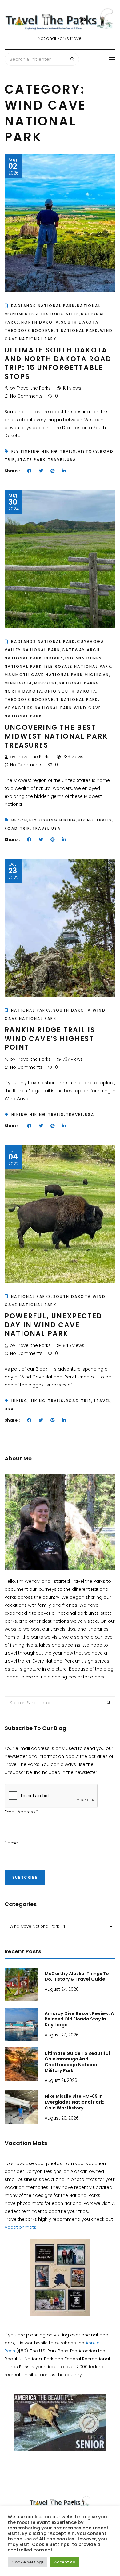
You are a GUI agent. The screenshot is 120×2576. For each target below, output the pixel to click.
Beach (19, 820)
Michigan (97, 675)
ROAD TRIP (18, 828)
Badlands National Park (43, 306)
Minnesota (18, 683)
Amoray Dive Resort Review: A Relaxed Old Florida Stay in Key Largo (79, 2019)
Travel (56, 460)
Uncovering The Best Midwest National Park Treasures (56, 736)
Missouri (46, 683)
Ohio (51, 691)
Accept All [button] (65, 2562)
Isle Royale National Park (78, 666)
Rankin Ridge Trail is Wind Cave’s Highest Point (50, 1039)
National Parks (79, 683)
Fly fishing (26, 451)
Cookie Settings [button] (28, 2562)
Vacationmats (20, 2227)
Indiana (54, 658)
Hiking (68, 820)
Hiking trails (59, 451)
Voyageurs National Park (38, 708)
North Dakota (40, 322)
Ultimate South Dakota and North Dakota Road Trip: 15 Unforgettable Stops (58, 363)
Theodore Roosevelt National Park (51, 331)
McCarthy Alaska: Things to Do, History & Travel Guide (77, 1976)
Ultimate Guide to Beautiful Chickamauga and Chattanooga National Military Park (77, 2062)
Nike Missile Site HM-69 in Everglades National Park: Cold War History (74, 2102)
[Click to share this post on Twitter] (41, 471)
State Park (32, 460)
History (88, 451)
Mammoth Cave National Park (44, 675)
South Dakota (80, 322)
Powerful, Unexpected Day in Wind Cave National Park (53, 1325)
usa (71, 460)
